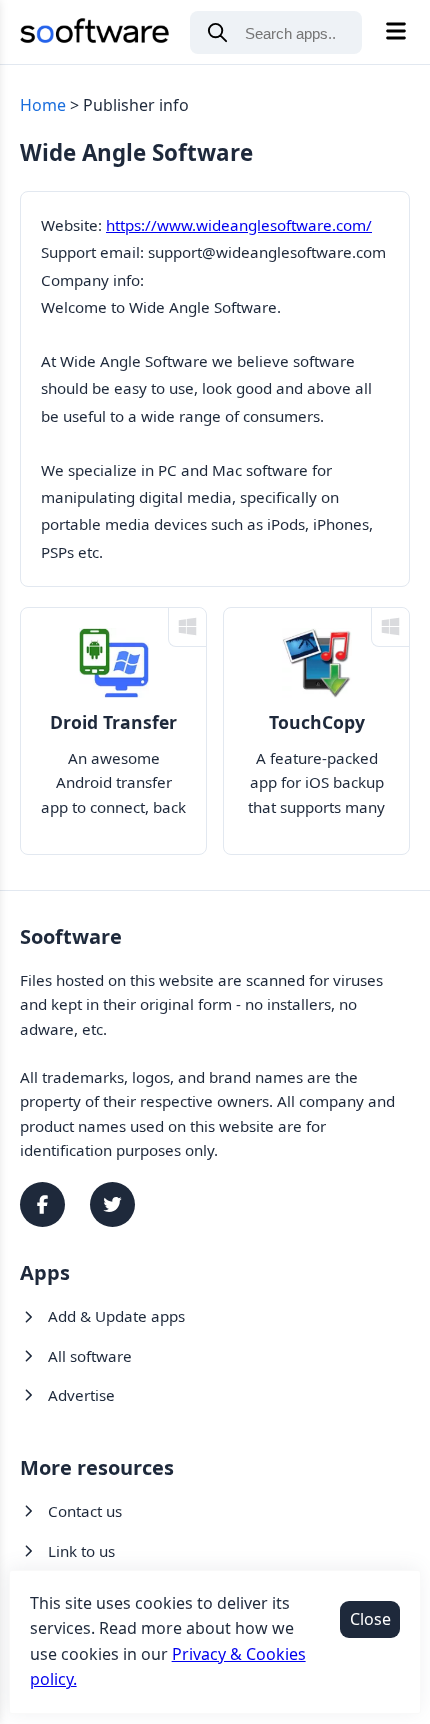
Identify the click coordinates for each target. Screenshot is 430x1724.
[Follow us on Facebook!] (42, 1204)
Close (370, 1619)
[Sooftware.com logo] (95, 34)
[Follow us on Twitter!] (112, 1204)
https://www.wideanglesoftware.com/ (239, 225)
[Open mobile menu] (396, 32)
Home (43, 105)
